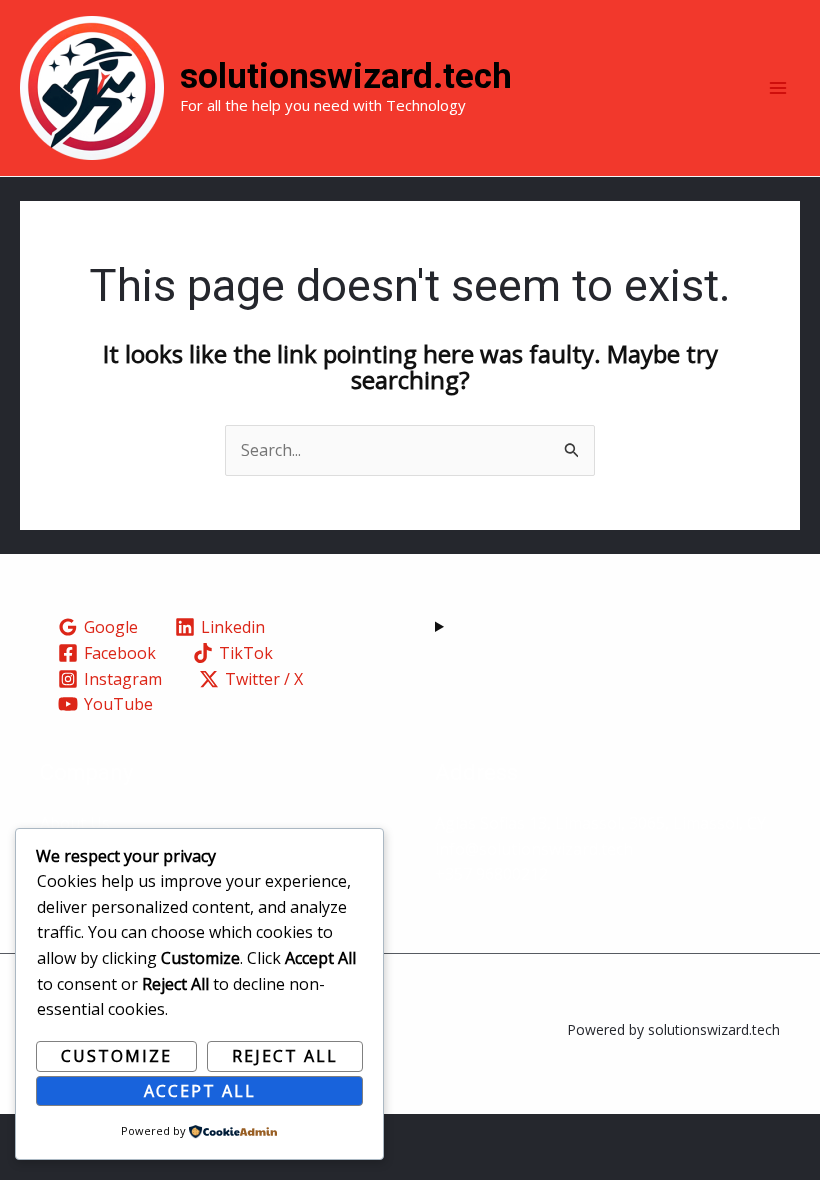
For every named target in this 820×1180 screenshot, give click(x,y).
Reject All (285, 1056)
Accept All (200, 1091)
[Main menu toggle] (778, 88)
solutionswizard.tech (346, 76)
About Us (75, 823)
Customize (116, 1056)
